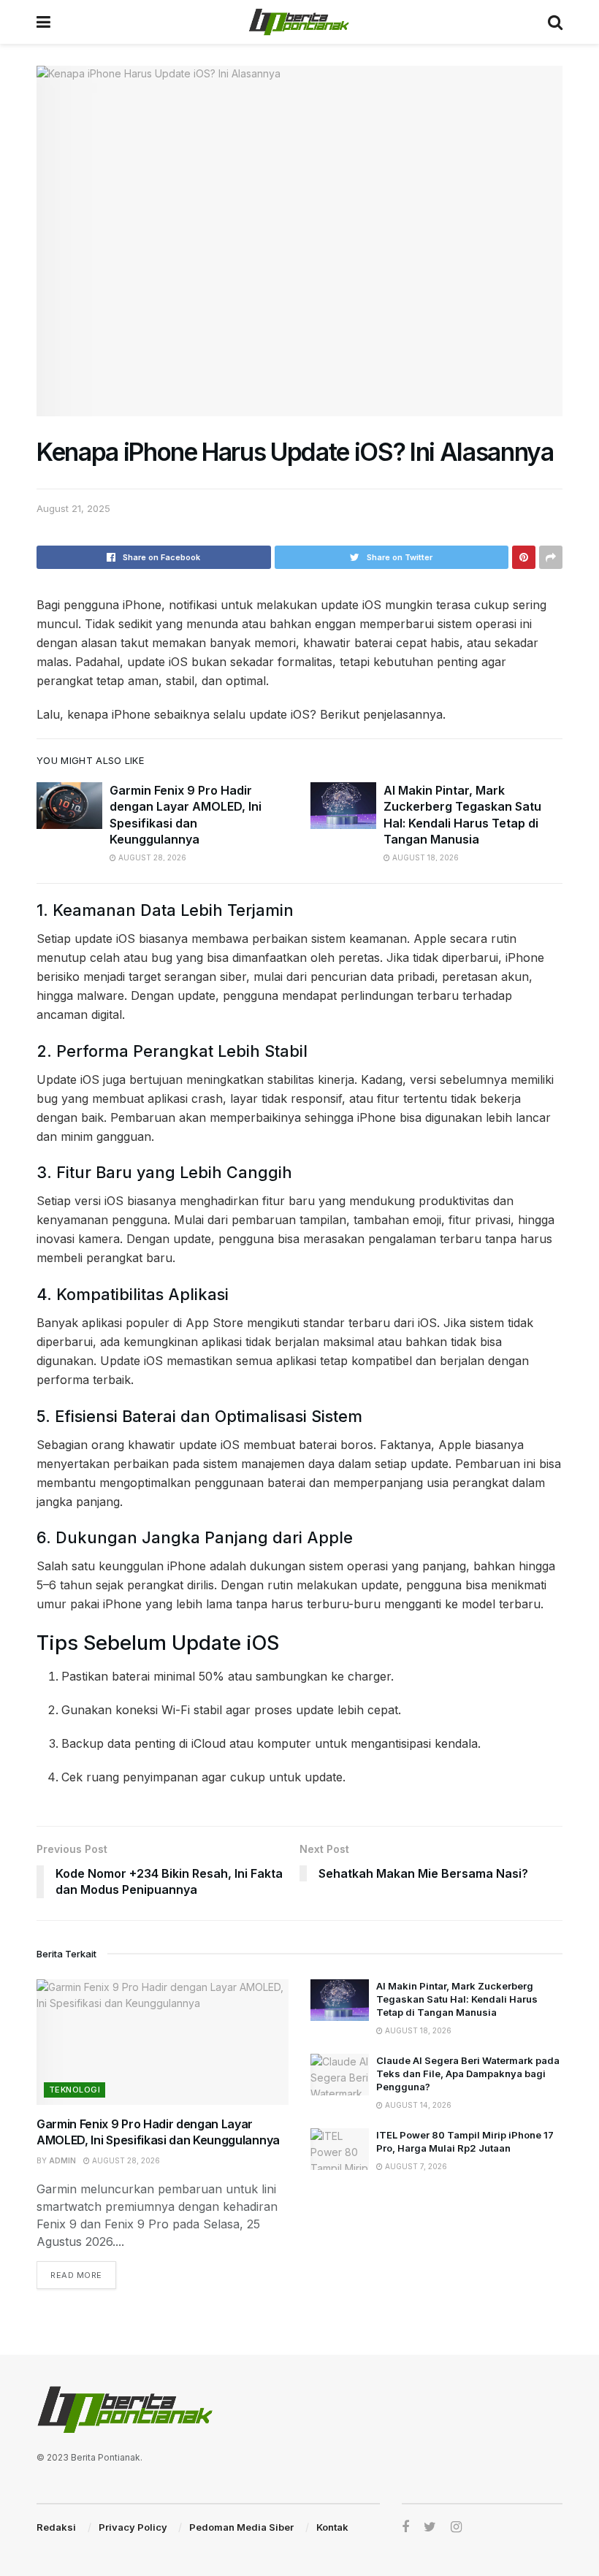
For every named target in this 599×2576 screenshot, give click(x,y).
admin (62, 2160)
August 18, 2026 (424, 857)
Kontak (332, 2527)
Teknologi (75, 2090)
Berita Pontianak (106, 2457)
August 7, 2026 (415, 2166)
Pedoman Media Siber (241, 2527)
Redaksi (56, 2527)
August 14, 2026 (417, 2105)
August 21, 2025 (73, 508)
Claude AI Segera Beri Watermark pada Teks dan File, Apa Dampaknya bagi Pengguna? (468, 2074)
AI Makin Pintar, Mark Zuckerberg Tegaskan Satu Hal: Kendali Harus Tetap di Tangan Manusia (457, 1999)
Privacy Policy (133, 2527)
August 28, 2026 (151, 857)
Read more (76, 2275)
